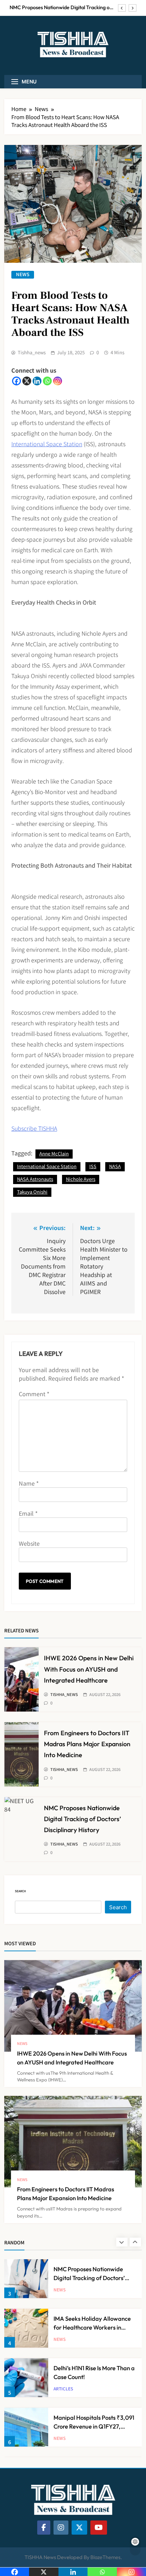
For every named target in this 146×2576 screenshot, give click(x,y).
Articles (63, 2339)
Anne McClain (54, 1153)
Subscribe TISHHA (34, 1128)
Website (29, 1543)
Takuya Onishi (32, 1192)
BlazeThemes (105, 2557)
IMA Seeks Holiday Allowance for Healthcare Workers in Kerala (60, 7)
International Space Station (47, 444)
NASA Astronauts (35, 1179)
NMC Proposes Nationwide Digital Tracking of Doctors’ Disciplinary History (83, 1819)
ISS (93, 1166)
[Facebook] (16, 381)
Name (29, 1483)
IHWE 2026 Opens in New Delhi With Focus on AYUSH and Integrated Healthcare (89, 1669)
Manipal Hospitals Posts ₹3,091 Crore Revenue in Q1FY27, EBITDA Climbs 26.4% (94, 2377)
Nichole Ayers (81, 1179)
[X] (27, 381)
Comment (34, 1394)
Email (28, 1513)
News (23, 275)
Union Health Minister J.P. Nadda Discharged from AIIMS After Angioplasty (93, 2426)
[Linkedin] (37, 381)
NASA (115, 1166)
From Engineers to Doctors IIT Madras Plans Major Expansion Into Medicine (87, 1744)
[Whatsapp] (47, 381)
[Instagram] (58, 381)
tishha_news (32, 352)
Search (20, 1891)
